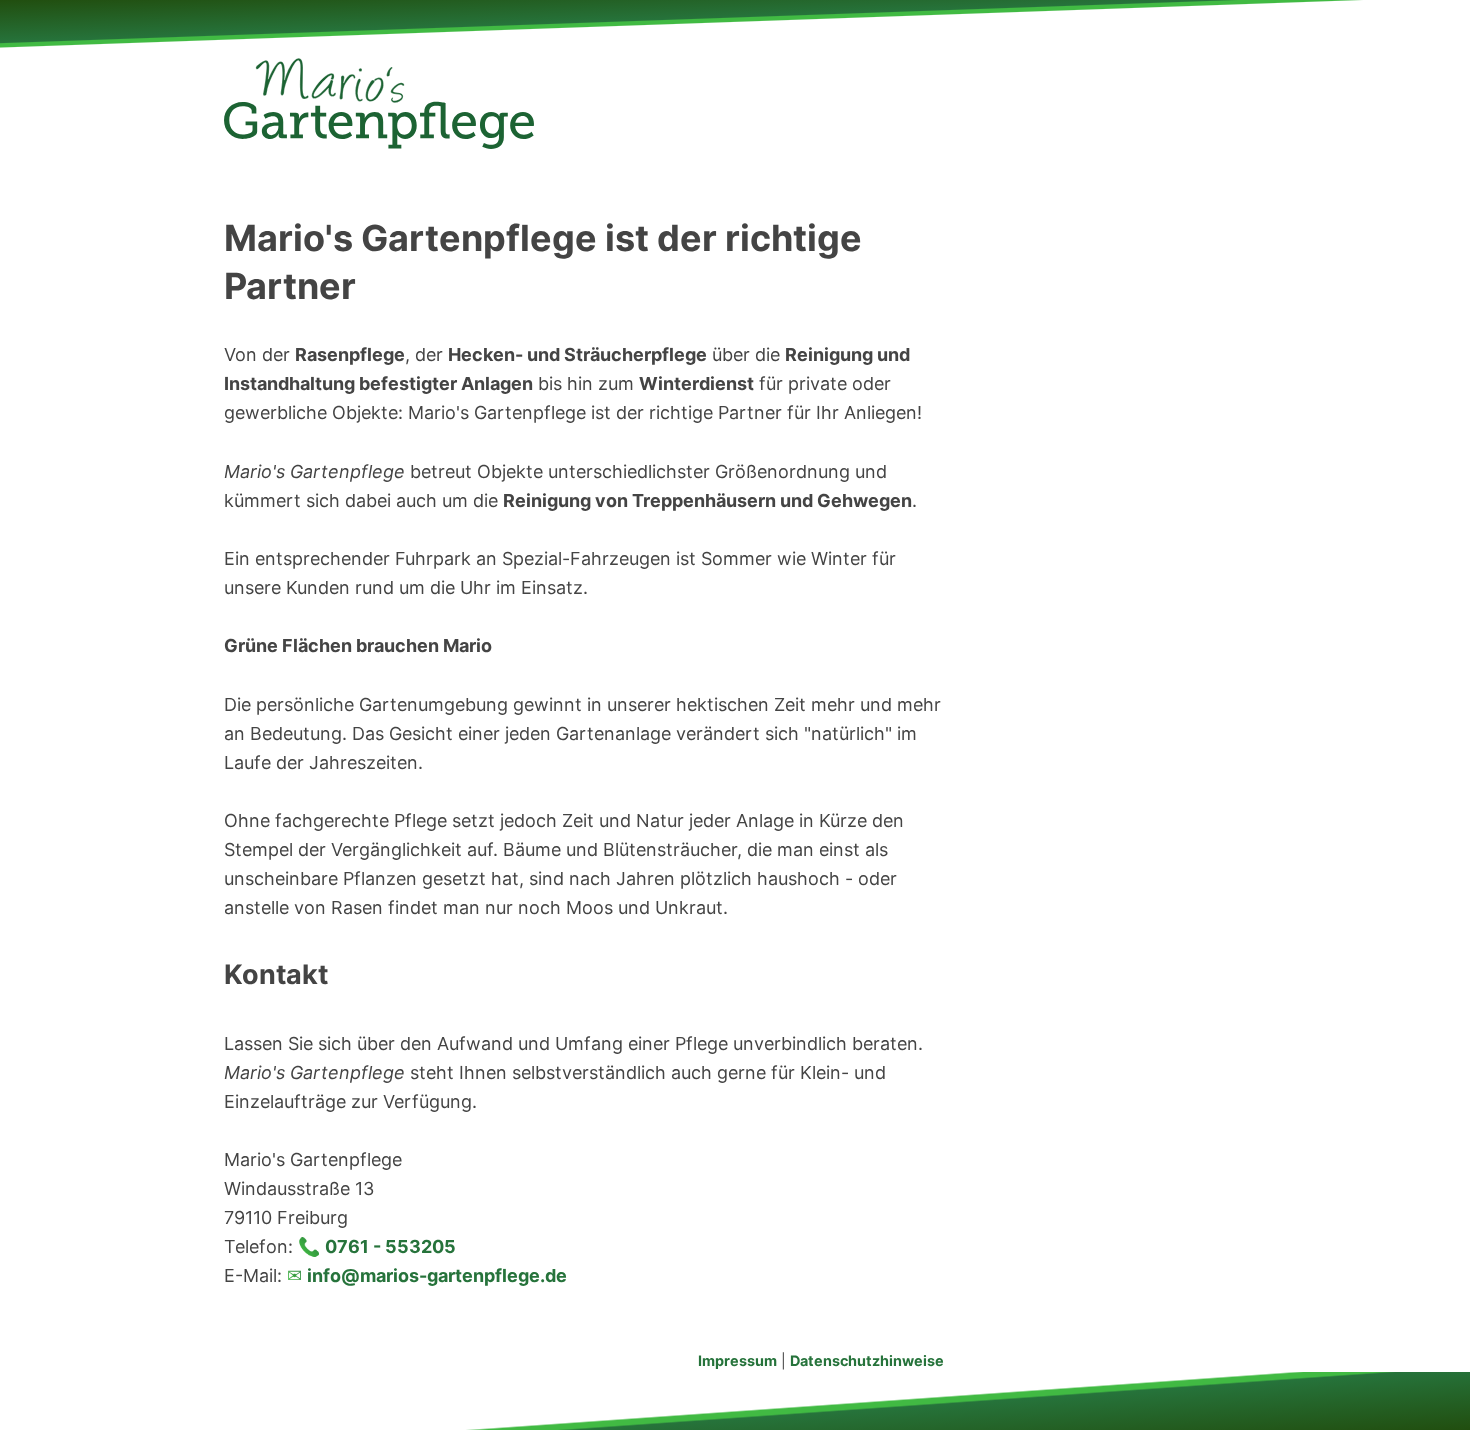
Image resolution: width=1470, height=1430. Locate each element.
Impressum (737, 1360)
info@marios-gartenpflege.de (437, 1275)
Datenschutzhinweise (867, 1360)
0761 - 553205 (390, 1246)
